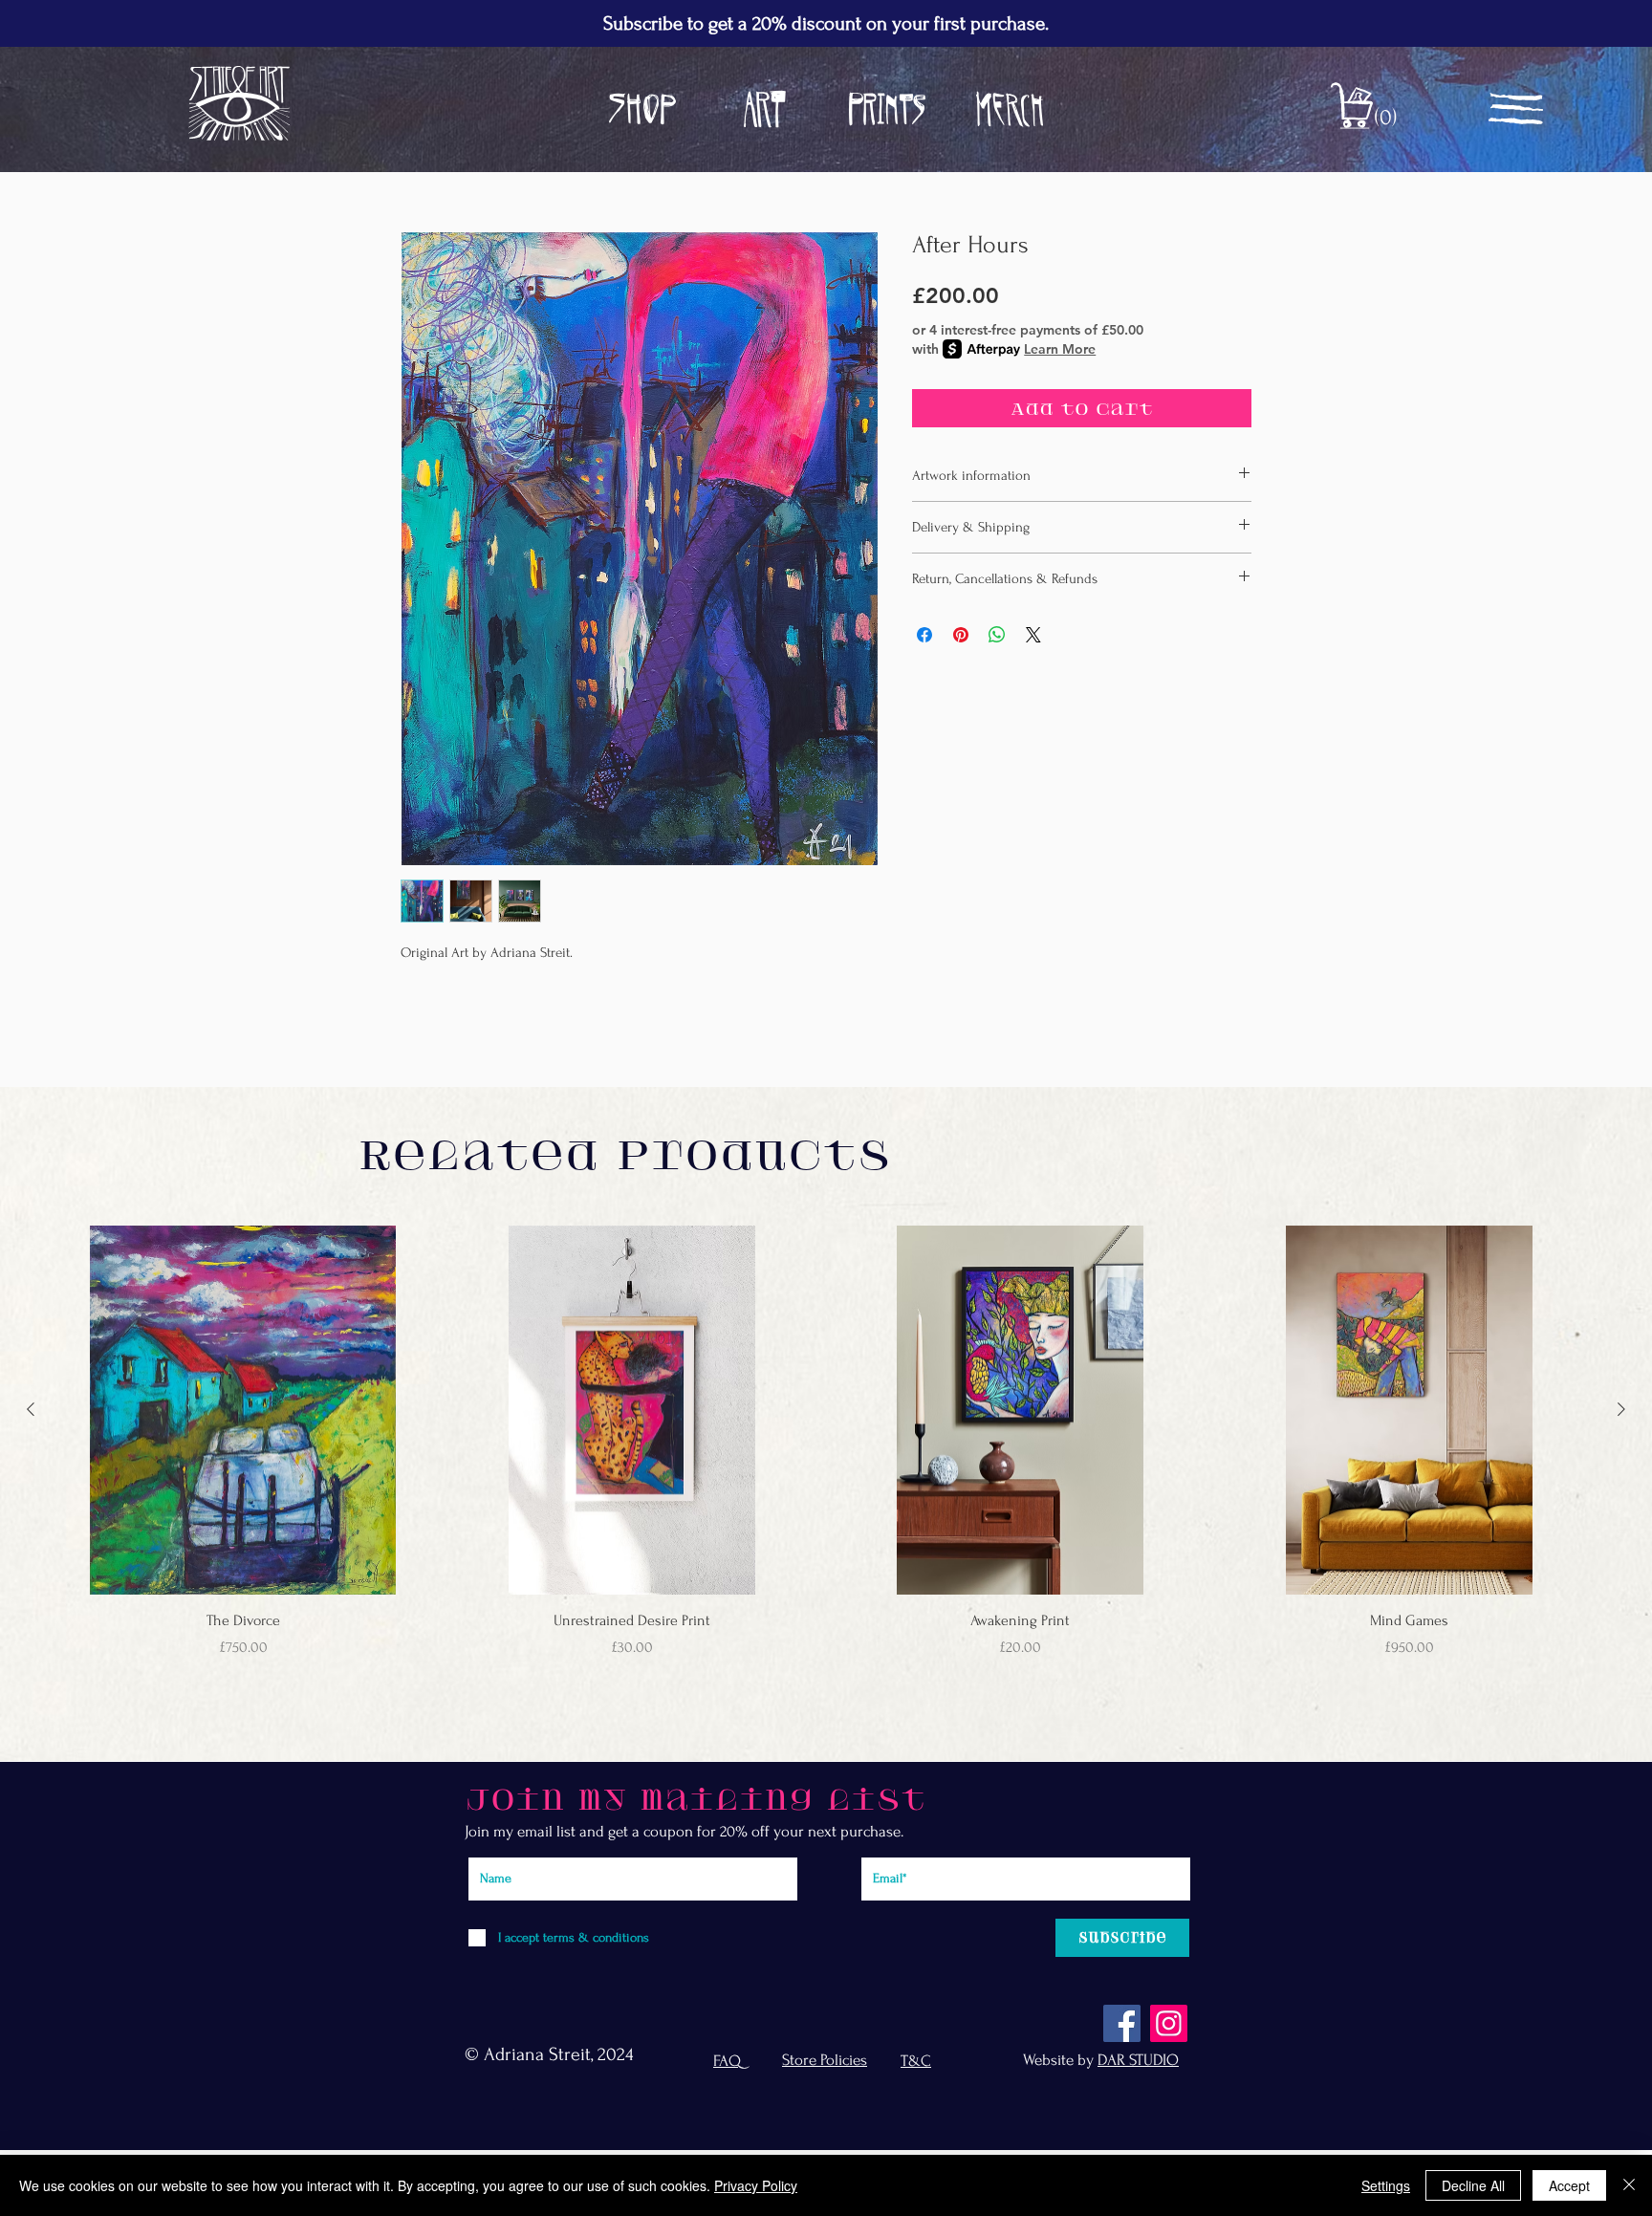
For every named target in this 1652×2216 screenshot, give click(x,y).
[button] (1377, 117)
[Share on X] (1033, 635)
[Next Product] (1621, 1409)
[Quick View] (243, 1411)
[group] (826, 1453)
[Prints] (887, 109)
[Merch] (1010, 109)
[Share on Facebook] (924, 635)
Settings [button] (1386, 2185)
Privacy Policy (756, 2185)
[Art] (765, 109)
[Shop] (642, 109)
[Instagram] (1169, 2023)
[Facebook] (1122, 2023)
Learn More (1060, 349)
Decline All (1473, 2185)
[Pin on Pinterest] (961, 635)
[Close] (1629, 2185)
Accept (1569, 2185)
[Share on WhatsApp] (997, 635)
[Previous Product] (31, 1409)
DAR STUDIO (1138, 2060)
